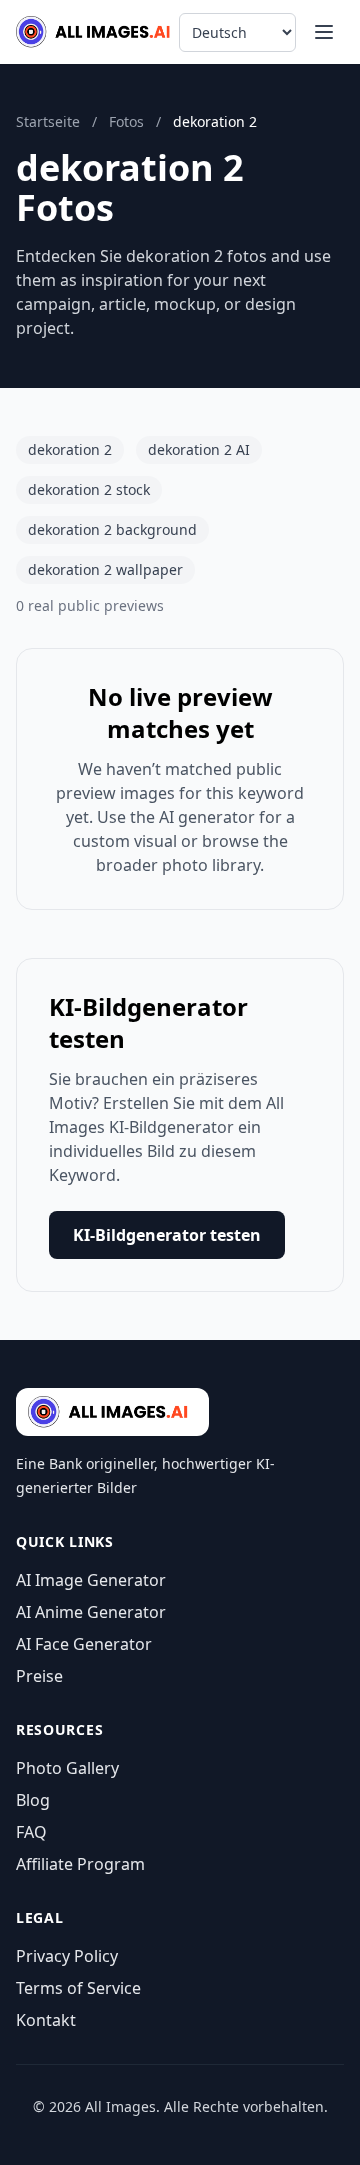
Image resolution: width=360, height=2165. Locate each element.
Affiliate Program (80, 1864)
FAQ (31, 1832)
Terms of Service (78, 1988)
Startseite (48, 121)
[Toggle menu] (324, 32)
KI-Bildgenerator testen (167, 1235)
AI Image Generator (91, 1580)
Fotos (126, 121)
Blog (33, 1800)
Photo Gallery (67, 1768)
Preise (39, 1676)
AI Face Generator (84, 1644)
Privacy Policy (67, 1956)
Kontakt (46, 2020)
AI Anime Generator (91, 1612)
